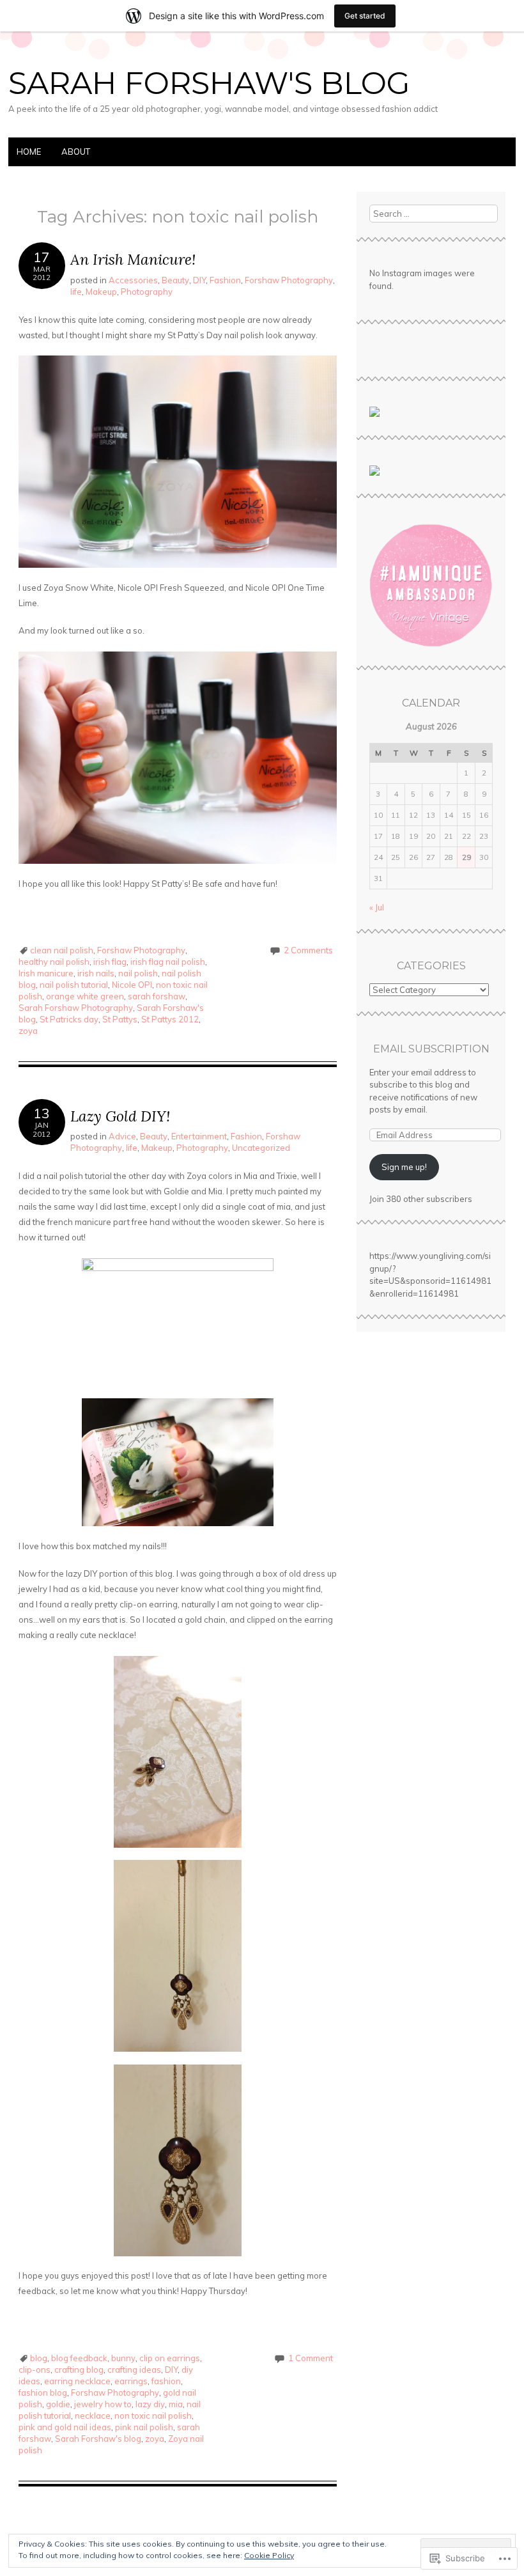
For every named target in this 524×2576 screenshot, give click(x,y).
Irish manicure (46, 973)
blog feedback (79, 2358)
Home (29, 152)
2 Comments (308, 950)
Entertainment (199, 1136)
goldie (58, 2404)
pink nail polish (144, 2427)
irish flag (110, 962)
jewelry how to (103, 2404)
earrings (131, 2381)
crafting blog (79, 2369)
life (76, 292)
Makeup (101, 292)
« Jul (377, 907)
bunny (123, 2358)
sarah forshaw (157, 996)
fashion (166, 2381)
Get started (365, 16)
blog (39, 2358)
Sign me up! (404, 1167)
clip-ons (35, 2369)
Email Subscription (431, 1049)
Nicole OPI (132, 985)
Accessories (133, 280)
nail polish (138, 973)
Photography (147, 292)
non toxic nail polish (153, 2416)
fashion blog (43, 2393)
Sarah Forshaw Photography (76, 1008)
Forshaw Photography (289, 280)
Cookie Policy (269, 2555)
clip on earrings (170, 2358)
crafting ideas (134, 2369)
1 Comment (311, 2358)
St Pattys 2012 (170, 1019)
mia (176, 2404)
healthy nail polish (54, 962)
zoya (28, 1031)
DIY (199, 280)
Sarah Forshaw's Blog (209, 83)
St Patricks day (69, 1019)
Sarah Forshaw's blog (98, 2439)
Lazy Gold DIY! (120, 1116)
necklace (93, 2416)
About (76, 152)
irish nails (96, 973)
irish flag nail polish (168, 962)
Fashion (225, 280)
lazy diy (150, 2404)
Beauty (175, 280)
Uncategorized (261, 1148)
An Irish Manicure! (133, 259)
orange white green (85, 996)
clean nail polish (62, 950)
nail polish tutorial (74, 985)
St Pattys (120, 1019)
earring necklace (77, 2381)
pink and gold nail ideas (65, 2427)
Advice (122, 1136)
